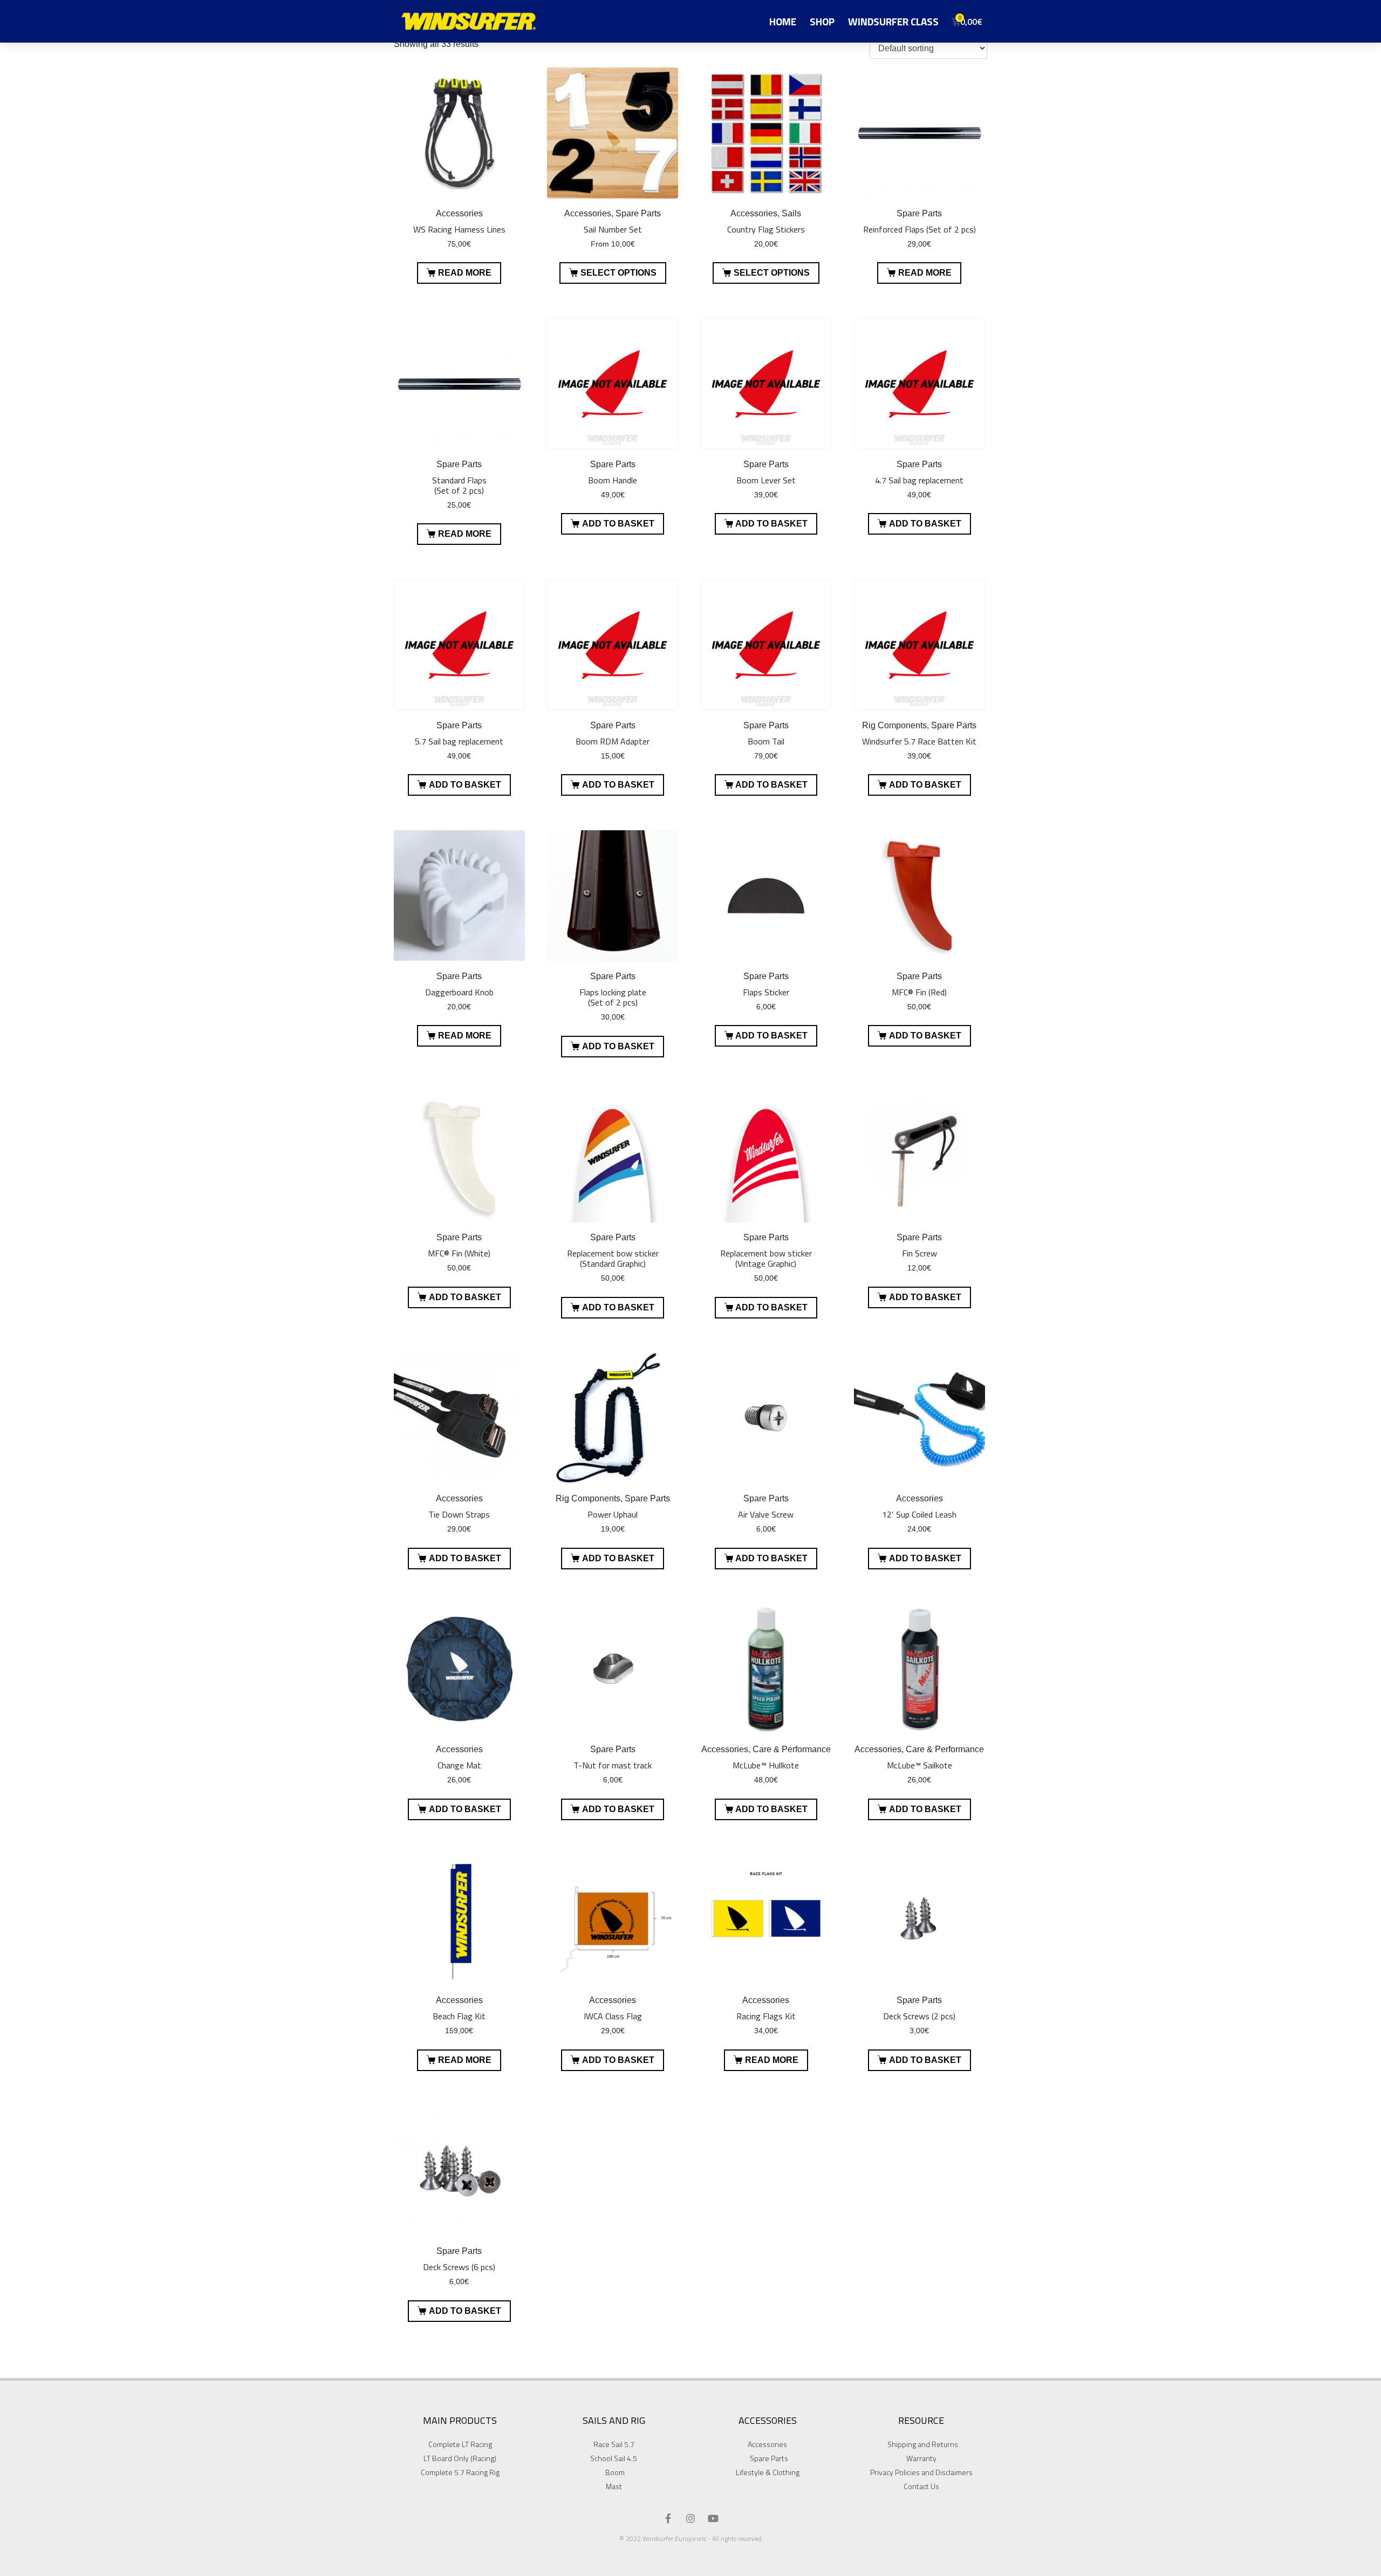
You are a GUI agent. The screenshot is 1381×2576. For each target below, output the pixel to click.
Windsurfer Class (893, 21)
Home (783, 21)
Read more (465, 273)
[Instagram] (690, 2518)
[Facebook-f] (668, 2518)
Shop (822, 21)
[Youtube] (713, 2518)
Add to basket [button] (618, 524)
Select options (618, 273)
